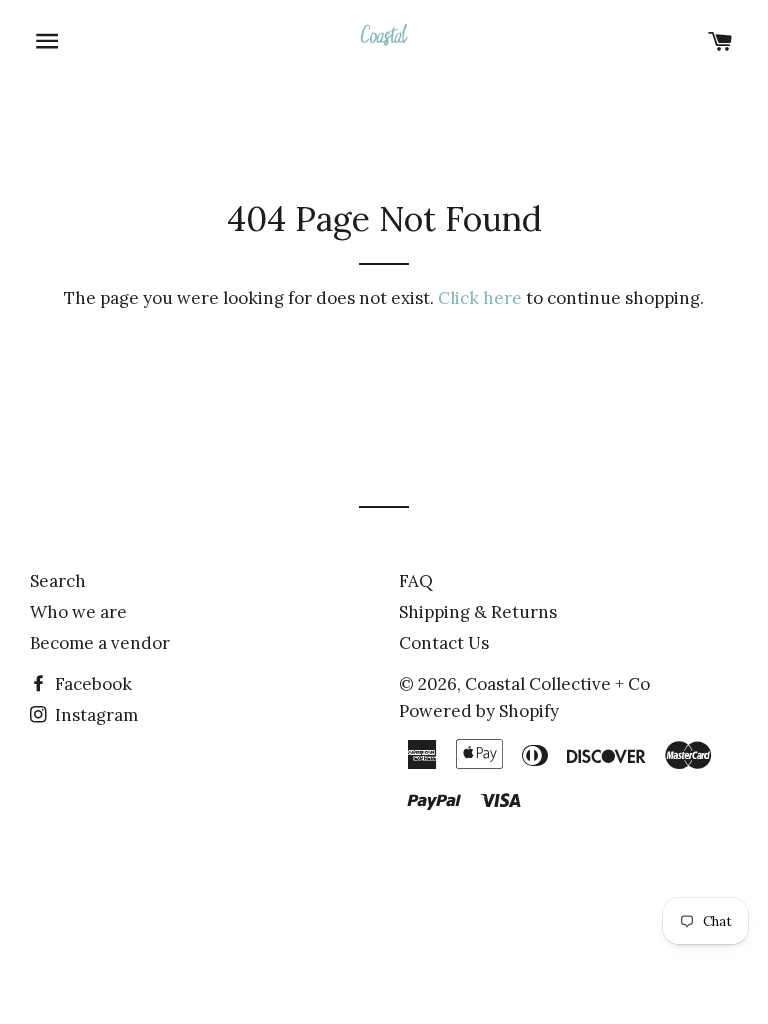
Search (58, 581)
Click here (480, 298)
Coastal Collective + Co (557, 684)
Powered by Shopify (479, 711)
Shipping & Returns (478, 612)
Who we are (78, 612)
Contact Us (444, 643)
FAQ (416, 581)
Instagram (94, 715)
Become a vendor (100, 643)
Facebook (91, 684)
